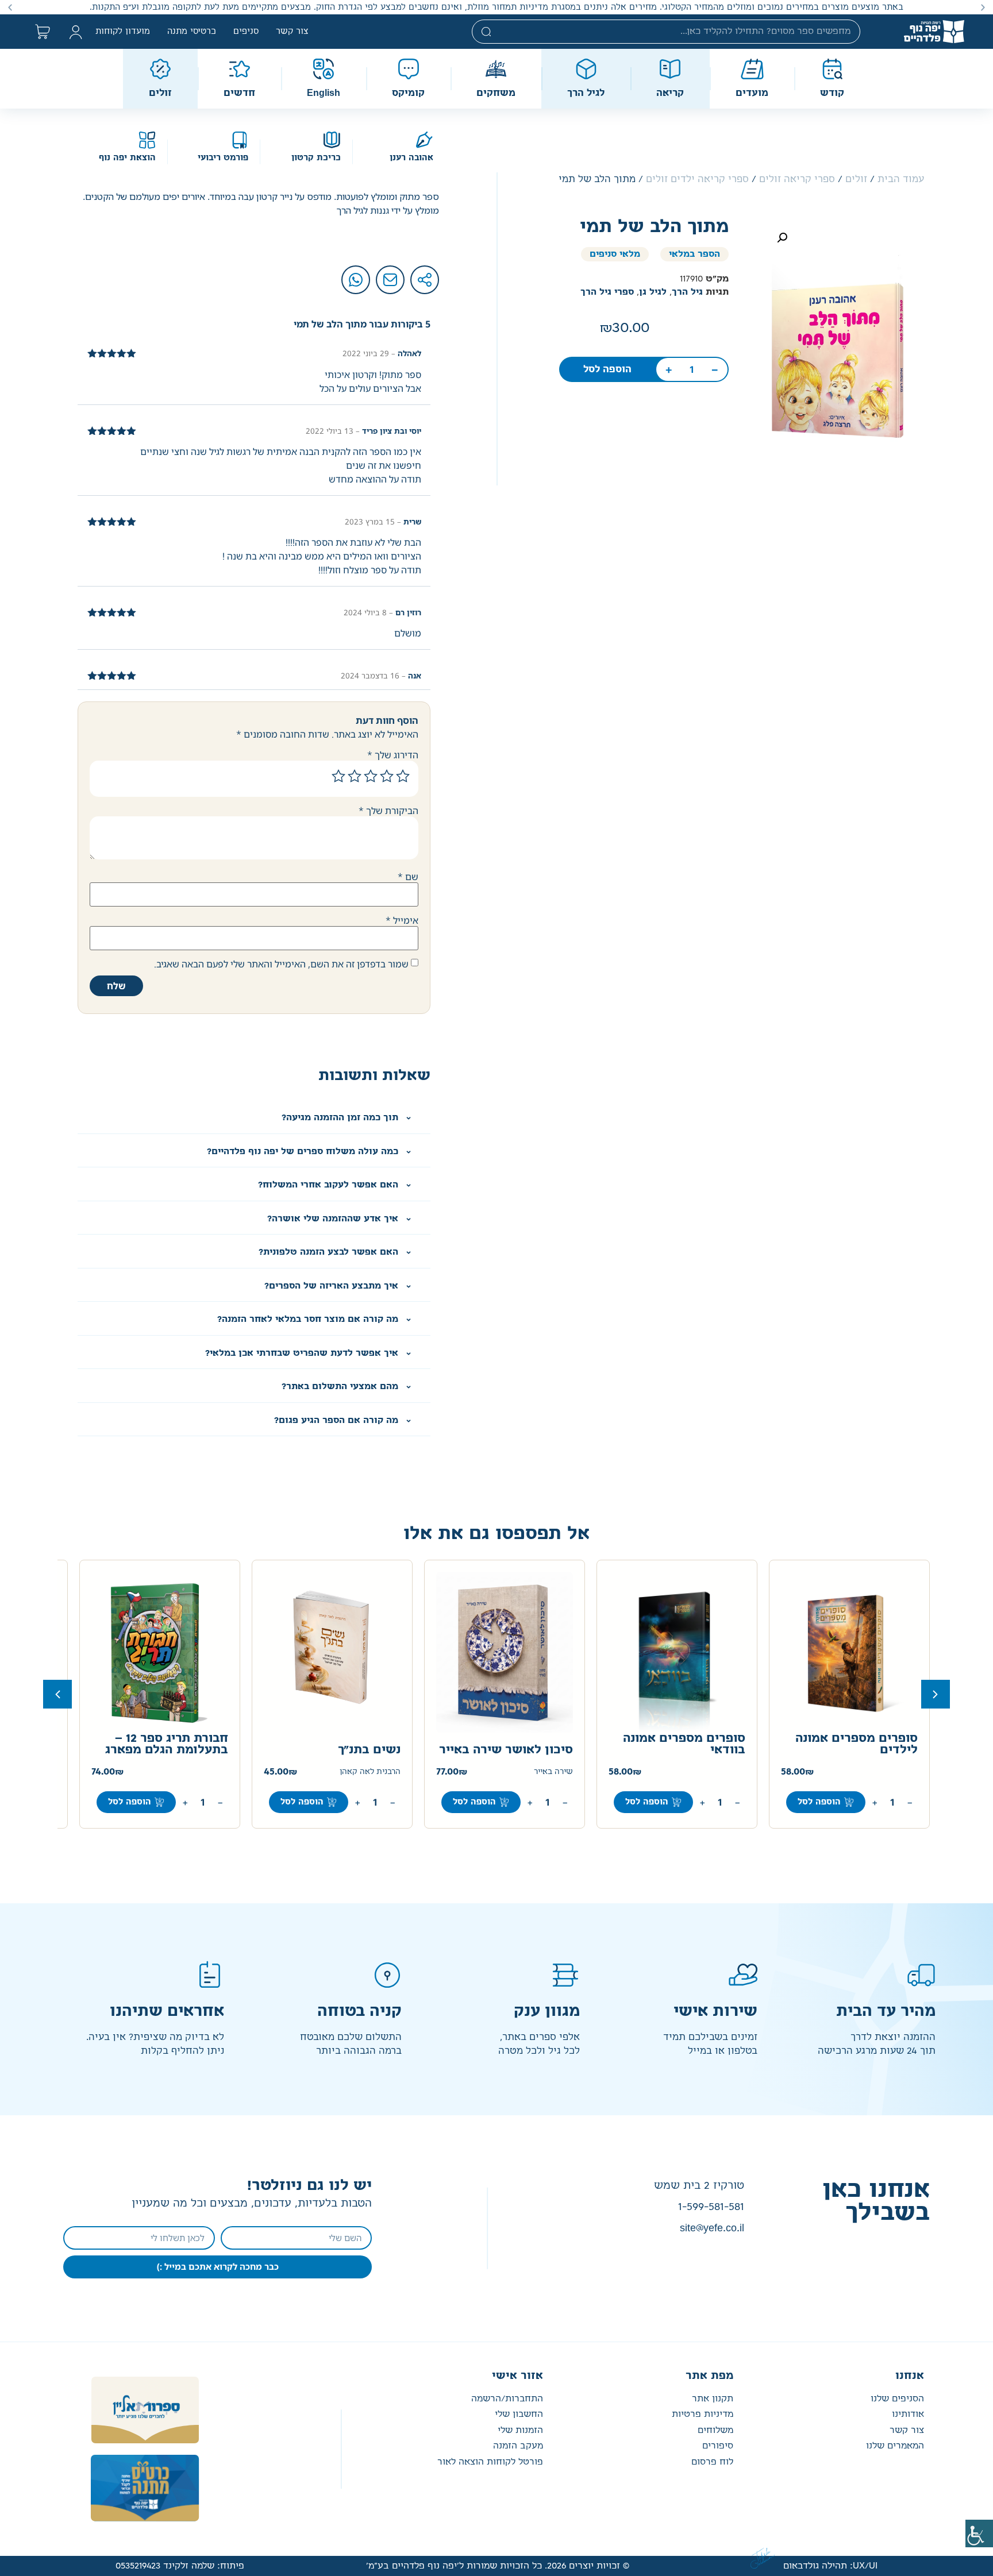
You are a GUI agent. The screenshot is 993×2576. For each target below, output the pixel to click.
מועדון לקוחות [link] (123, 32)
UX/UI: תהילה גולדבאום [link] (830, 2566)
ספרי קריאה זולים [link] (797, 179)
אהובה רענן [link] (411, 158)
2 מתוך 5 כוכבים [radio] (387, 776)
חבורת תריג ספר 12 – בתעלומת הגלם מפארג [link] (167, 1744)
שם (408, 877)
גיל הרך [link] (687, 292)
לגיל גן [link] (653, 292)
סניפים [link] (246, 32)
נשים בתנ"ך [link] (369, 1750)
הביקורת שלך (388, 811)
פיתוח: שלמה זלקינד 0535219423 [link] (180, 2566)
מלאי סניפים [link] (615, 254)
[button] (983, 7)
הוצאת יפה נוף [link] (127, 158)
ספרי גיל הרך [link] (607, 292)
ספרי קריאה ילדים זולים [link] (697, 179)
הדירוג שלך (393, 755)
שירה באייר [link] (553, 1772)
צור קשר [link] (292, 32)
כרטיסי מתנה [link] (192, 32)
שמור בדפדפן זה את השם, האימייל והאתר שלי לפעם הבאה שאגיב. (281, 964)
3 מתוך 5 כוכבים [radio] (371, 776)
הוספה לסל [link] (607, 369)
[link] (979, 2533)
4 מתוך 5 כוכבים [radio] (355, 776)
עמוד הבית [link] (901, 179)
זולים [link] (856, 179)
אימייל (402, 920)
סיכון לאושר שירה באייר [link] (506, 1750)
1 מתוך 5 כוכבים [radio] (403, 776)
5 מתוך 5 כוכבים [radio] (338, 776)
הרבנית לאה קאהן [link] (370, 1772)
